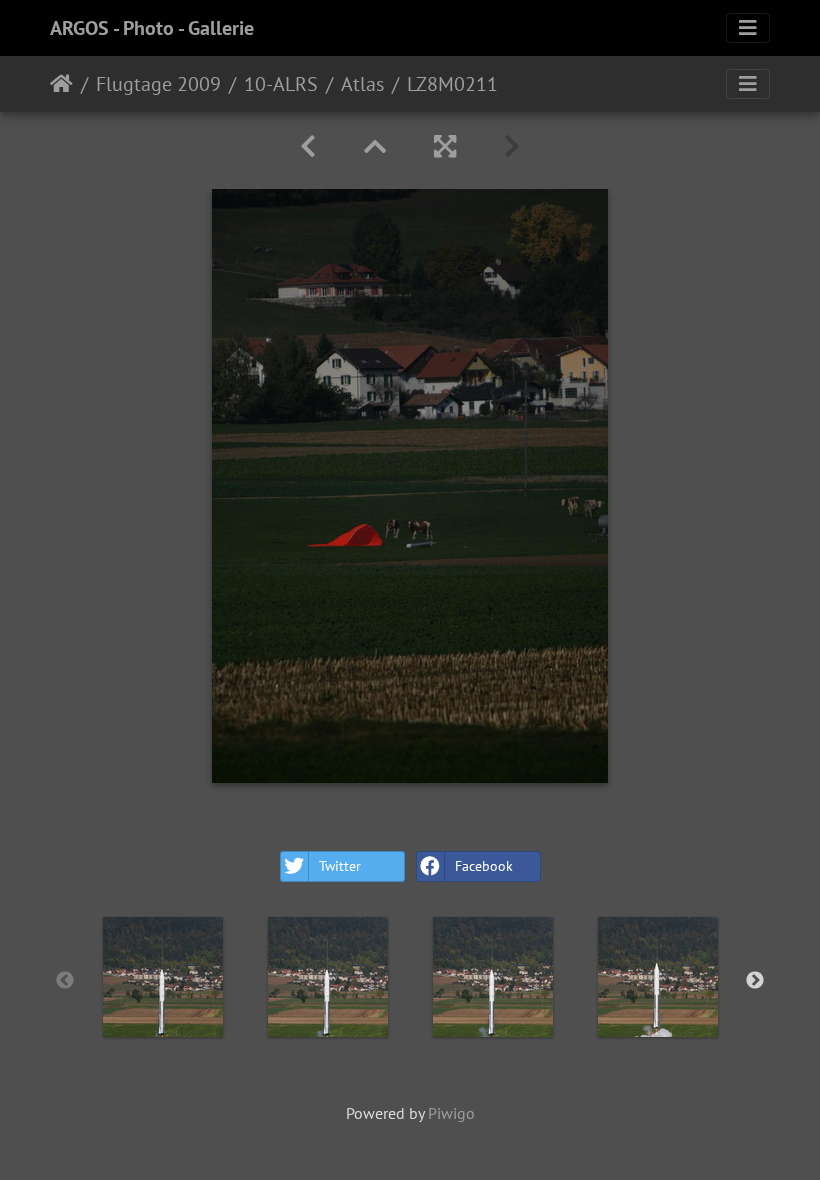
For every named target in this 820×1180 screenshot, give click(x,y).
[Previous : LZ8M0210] (308, 146)
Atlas (362, 84)
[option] (162, 977)
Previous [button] (65, 981)
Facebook (484, 866)
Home (61, 84)
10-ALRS (281, 84)
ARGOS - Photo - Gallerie (152, 28)
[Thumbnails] (375, 146)
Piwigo (451, 1113)
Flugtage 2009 (158, 84)
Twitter (340, 866)
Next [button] (755, 981)
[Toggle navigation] (748, 28)
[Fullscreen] (445, 146)
